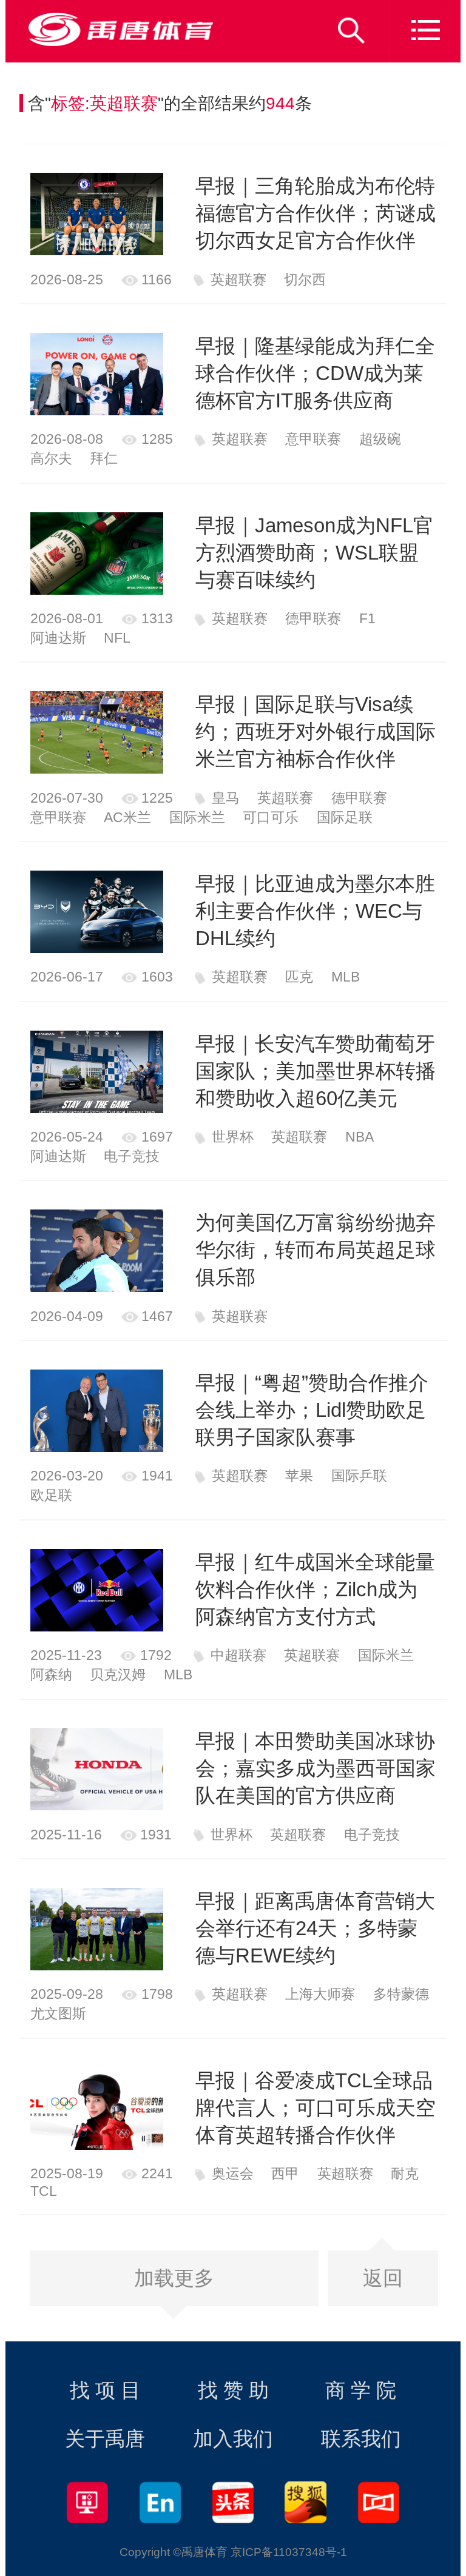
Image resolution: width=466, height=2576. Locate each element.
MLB (346, 977)
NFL (117, 638)
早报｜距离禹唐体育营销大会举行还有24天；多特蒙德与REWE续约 (315, 1928)
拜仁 (104, 458)
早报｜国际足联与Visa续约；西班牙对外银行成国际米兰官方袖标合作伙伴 (316, 731)
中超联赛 (238, 1655)
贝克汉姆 (118, 1674)
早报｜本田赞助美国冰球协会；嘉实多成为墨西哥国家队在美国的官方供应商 (316, 1768)
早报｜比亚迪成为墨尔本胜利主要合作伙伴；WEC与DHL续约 (315, 911)
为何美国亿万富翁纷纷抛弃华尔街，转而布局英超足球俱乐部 (316, 1250)
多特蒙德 (401, 1994)
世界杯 (233, 1137)
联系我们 (361, 2439)
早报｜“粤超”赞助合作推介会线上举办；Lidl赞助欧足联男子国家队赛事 (312, 1410)
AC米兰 (127, 817)
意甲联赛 (313, 439)
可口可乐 (271, 817)
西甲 (285, 2173)
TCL (44, 2191)
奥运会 (233, 2173)
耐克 (405, 2173)
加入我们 (233, 2439)
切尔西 (305, 279)
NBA (360, 1137)
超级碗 (380, 439)
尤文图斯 (58, 2013)
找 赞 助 (233, 2390)
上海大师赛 (320, 1994)
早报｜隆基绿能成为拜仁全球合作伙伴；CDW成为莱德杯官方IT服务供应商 (315, 373)
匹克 (299, 977)
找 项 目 (105, 2390)
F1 (367, 618)
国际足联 (345, 817)
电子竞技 (132, 1156)
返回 (383, 2278)
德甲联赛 (313, 618)
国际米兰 (197, 817)
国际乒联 (359, 1476)
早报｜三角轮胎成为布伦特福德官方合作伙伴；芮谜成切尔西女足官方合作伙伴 (316, 213)
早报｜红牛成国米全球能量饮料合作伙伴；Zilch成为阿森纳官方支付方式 (315, 1589)
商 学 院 (361, 2390)
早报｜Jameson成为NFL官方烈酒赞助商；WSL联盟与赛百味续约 (314, 553)
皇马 (226, 798)
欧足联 (51, 1495)
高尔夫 (51, 458)
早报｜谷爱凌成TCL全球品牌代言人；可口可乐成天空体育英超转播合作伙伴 (316, 2108)
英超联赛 (238, 279)
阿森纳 (51, 1674)
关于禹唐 (105, 2439)
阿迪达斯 (58, 638)
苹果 (299, 1476)
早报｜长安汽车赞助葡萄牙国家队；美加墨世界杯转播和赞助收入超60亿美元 (316, 1071)
